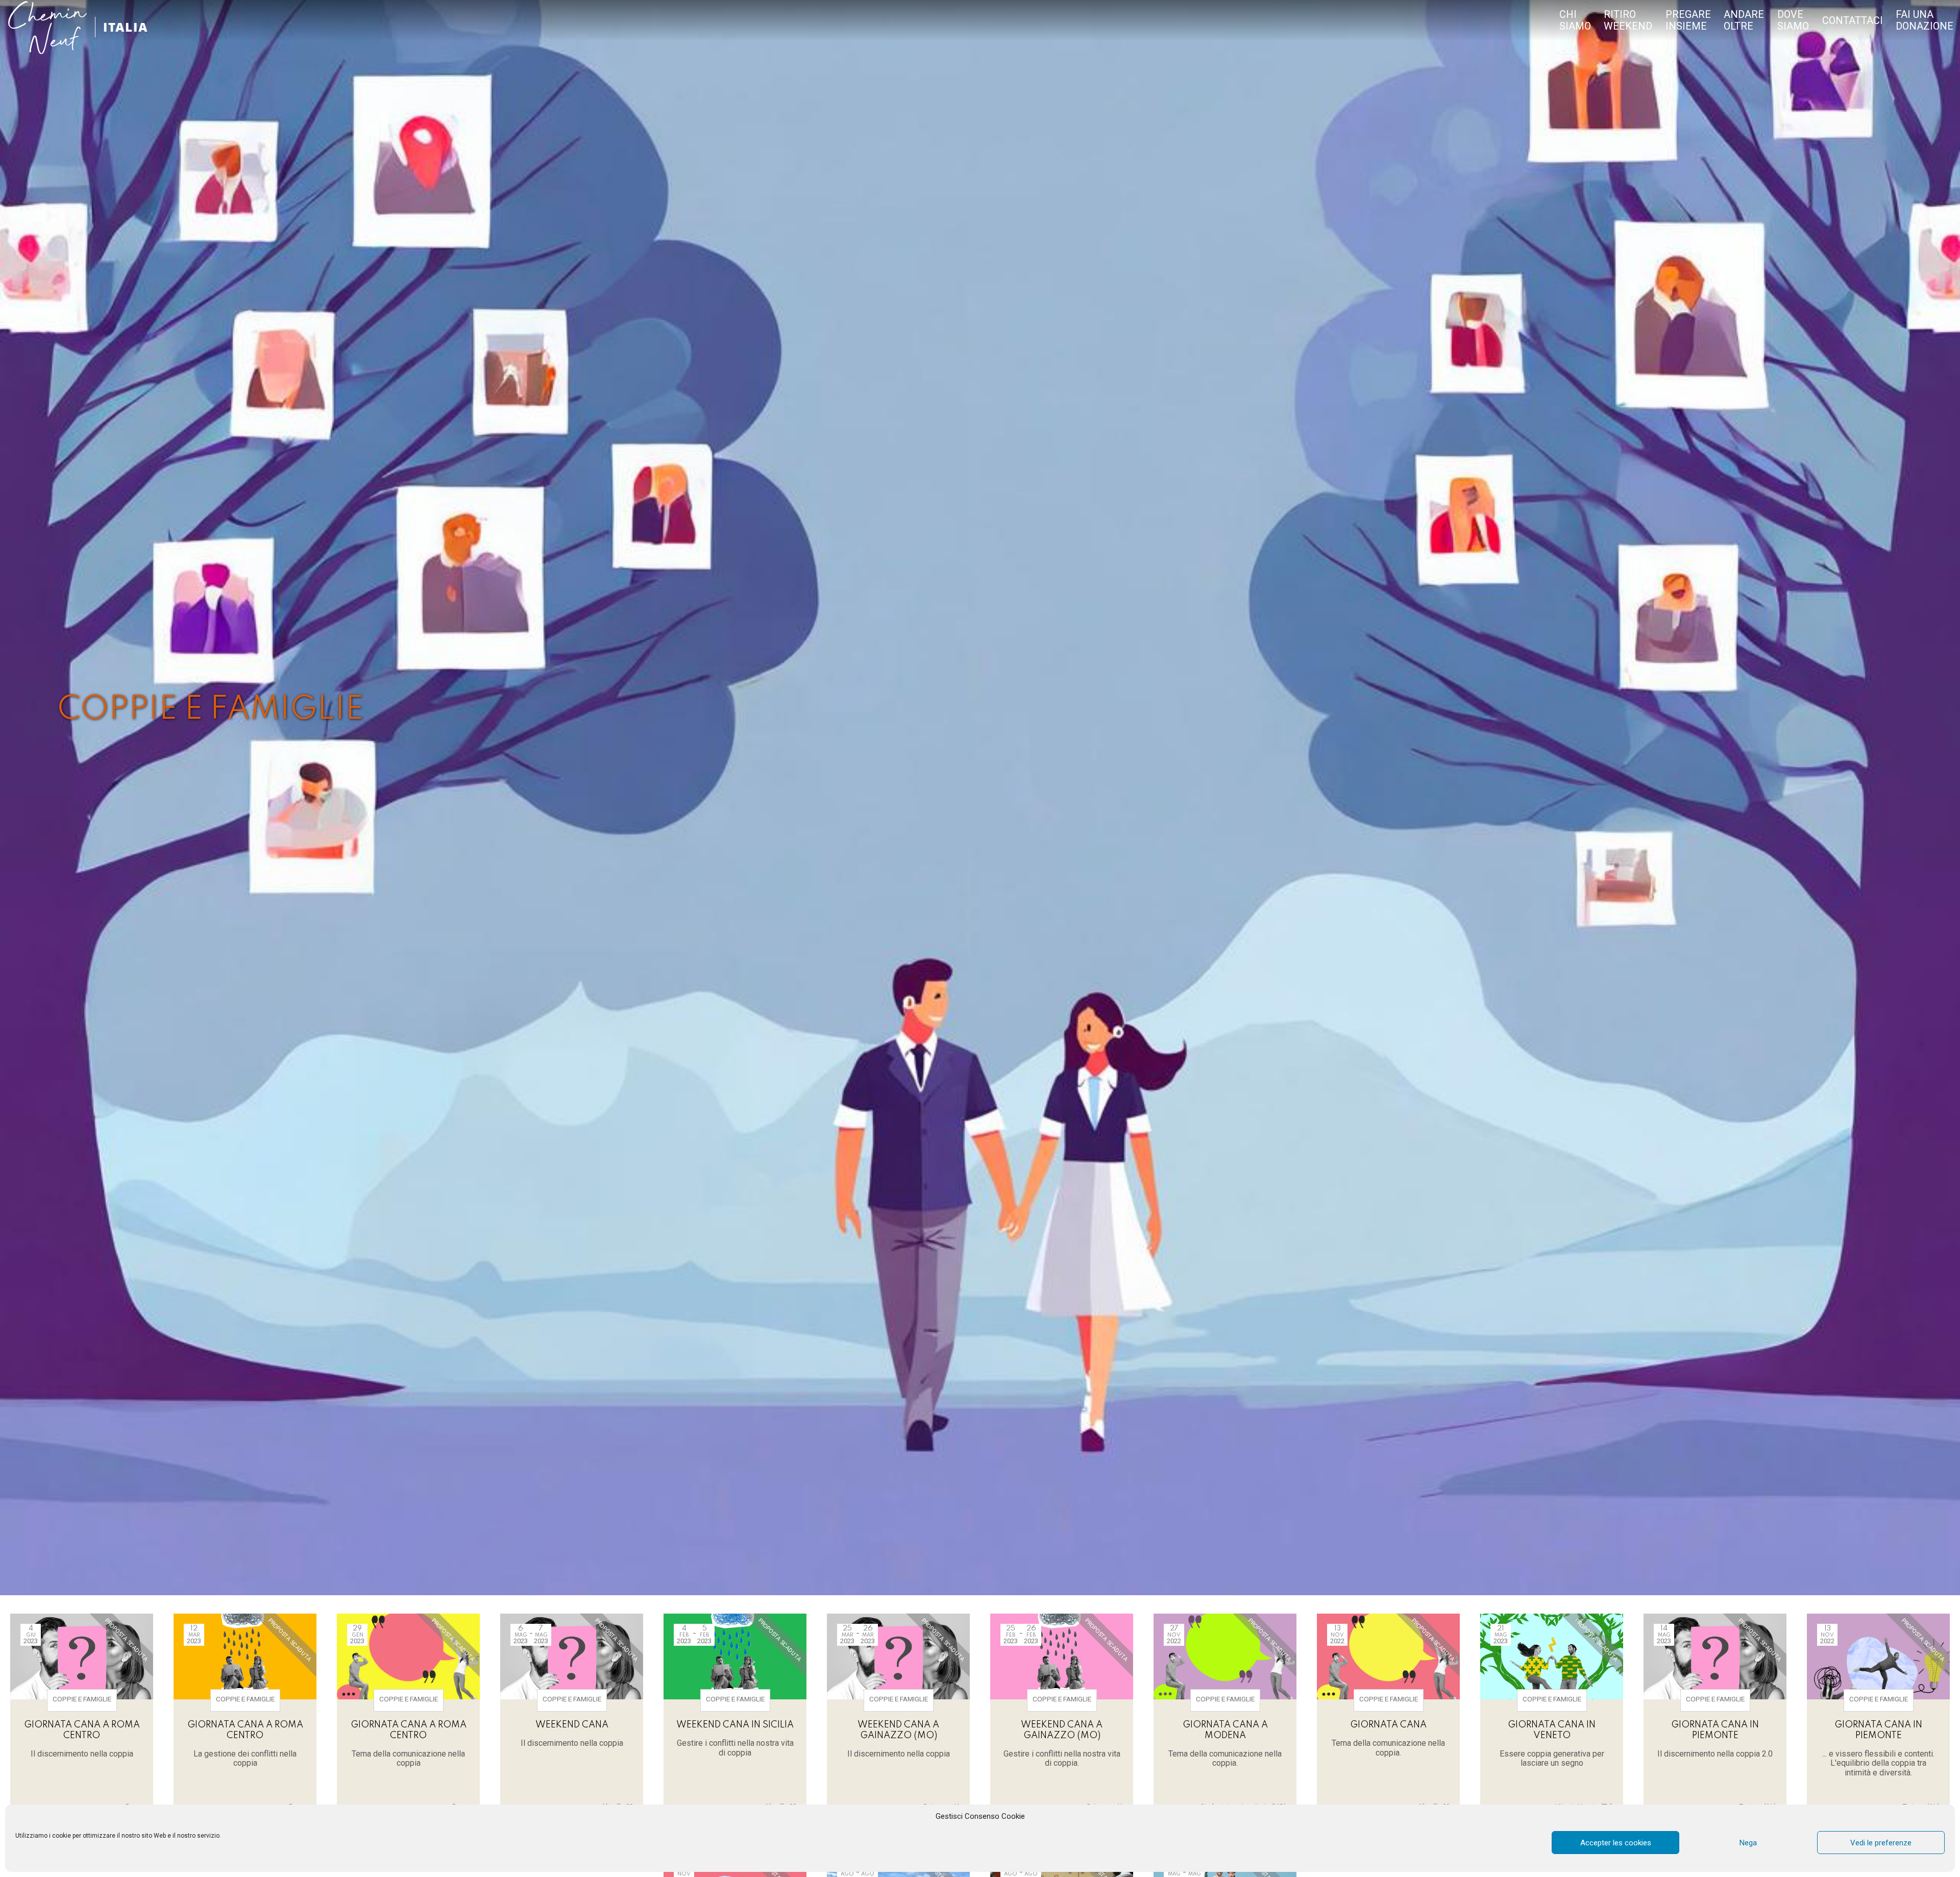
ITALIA (126, 27)
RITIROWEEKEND (1628, 20)
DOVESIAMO (1793, 20)
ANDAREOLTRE (1744, 20)
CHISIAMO (1575, 20)
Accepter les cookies (1616, 1843)
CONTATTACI (1853, 21)
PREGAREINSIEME (1688, 20)
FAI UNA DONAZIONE (1925, 20)
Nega (1748, 1843)
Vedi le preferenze (1881, 1843)
